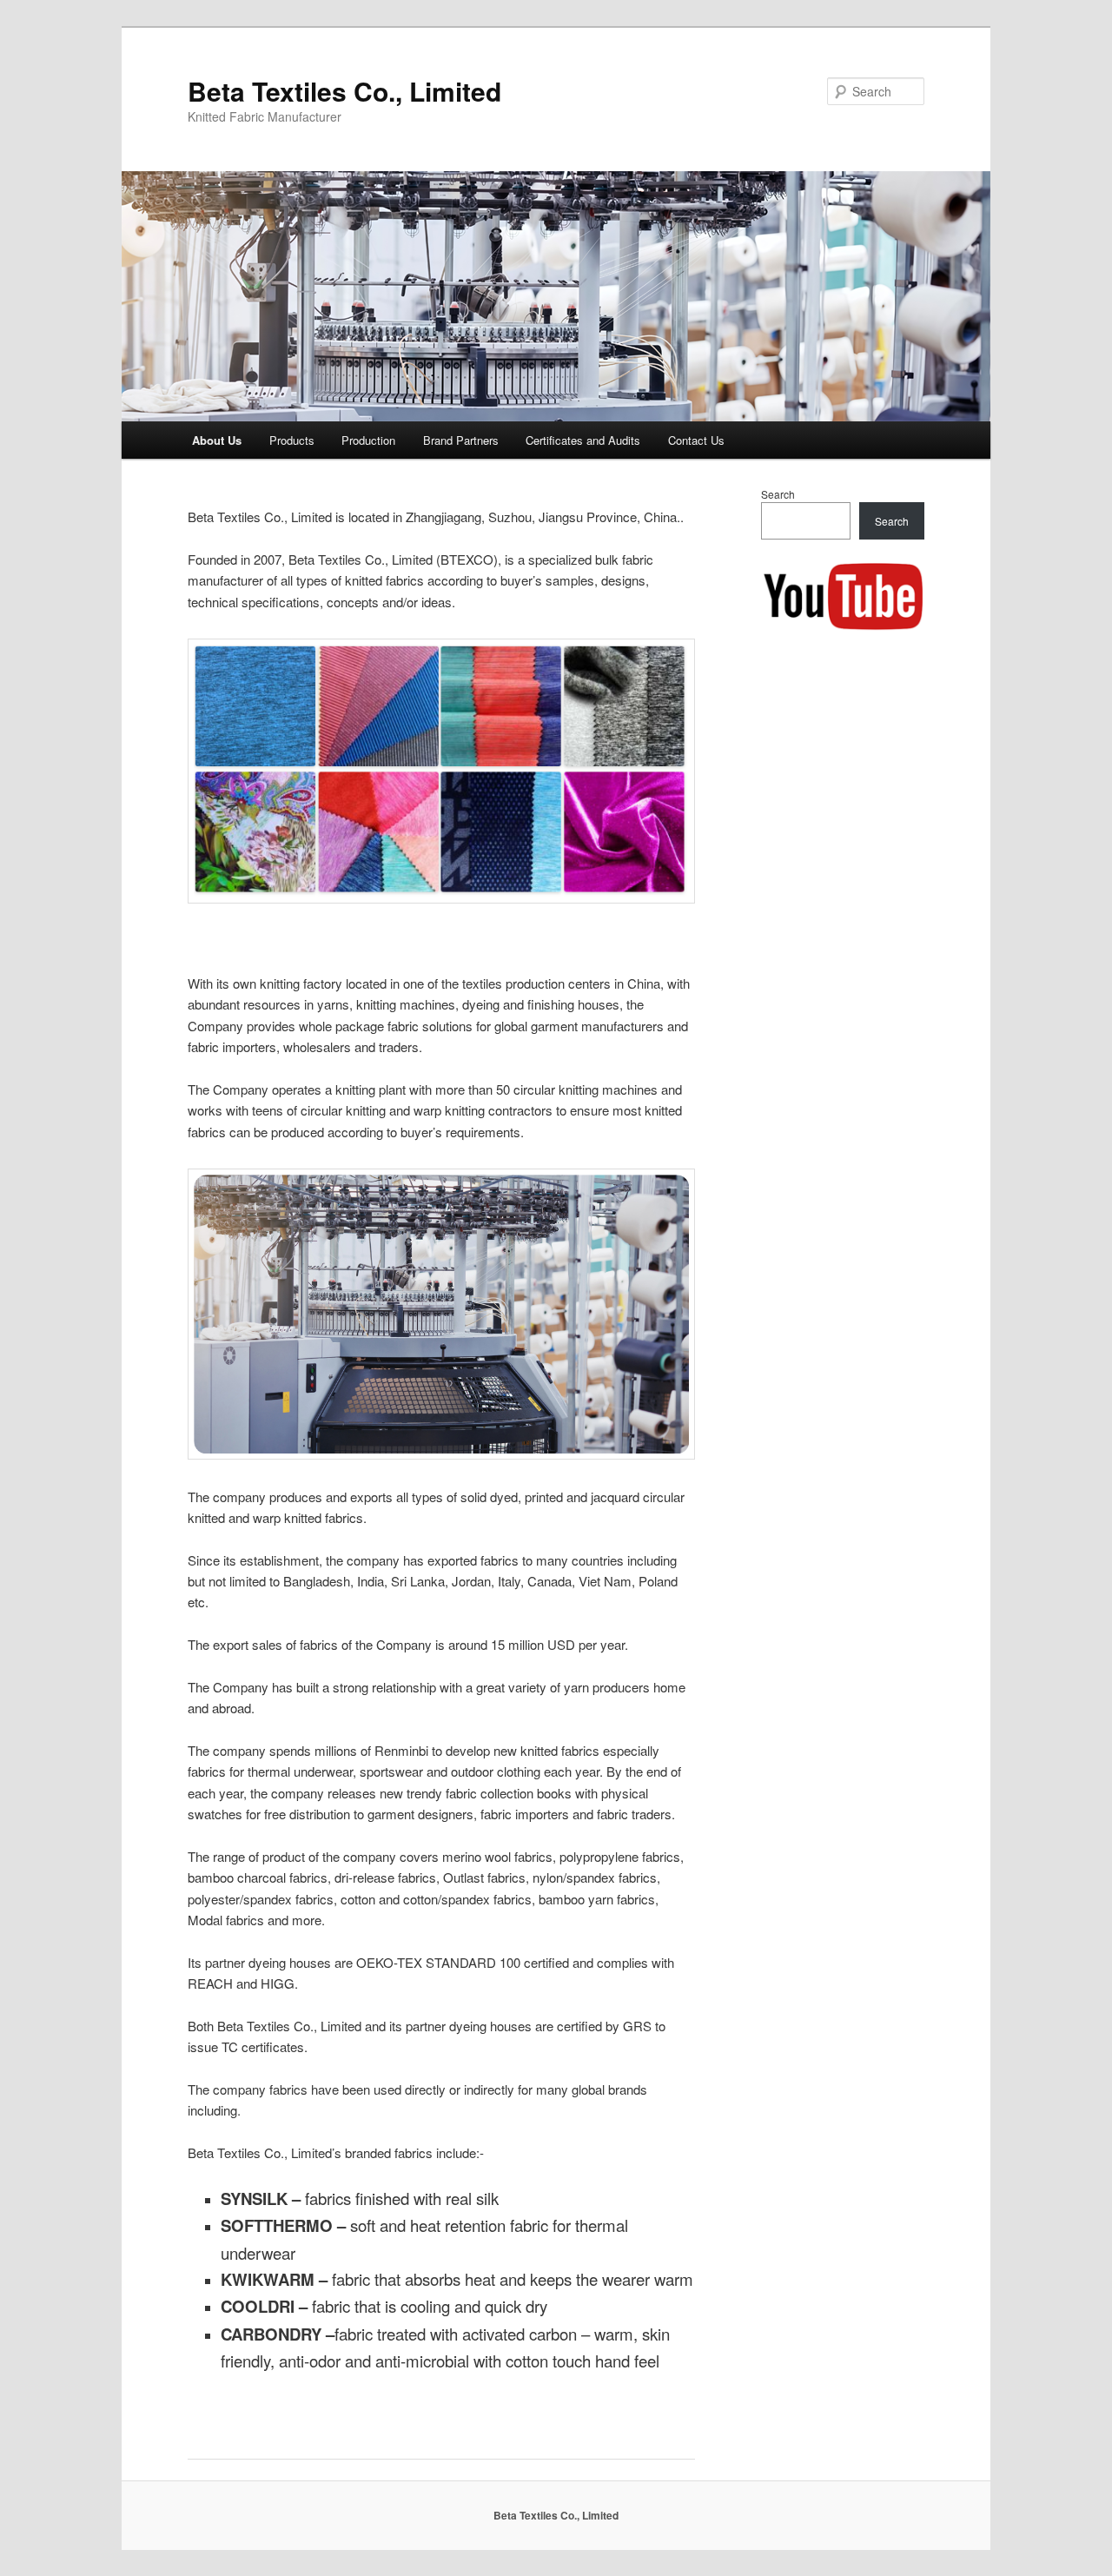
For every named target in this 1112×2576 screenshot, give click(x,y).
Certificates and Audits (583, 440)
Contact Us (696, 440)
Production (368, 440)
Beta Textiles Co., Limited (344, 91)
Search (778, 494)
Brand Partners (461, 440)
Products (292, 440)
